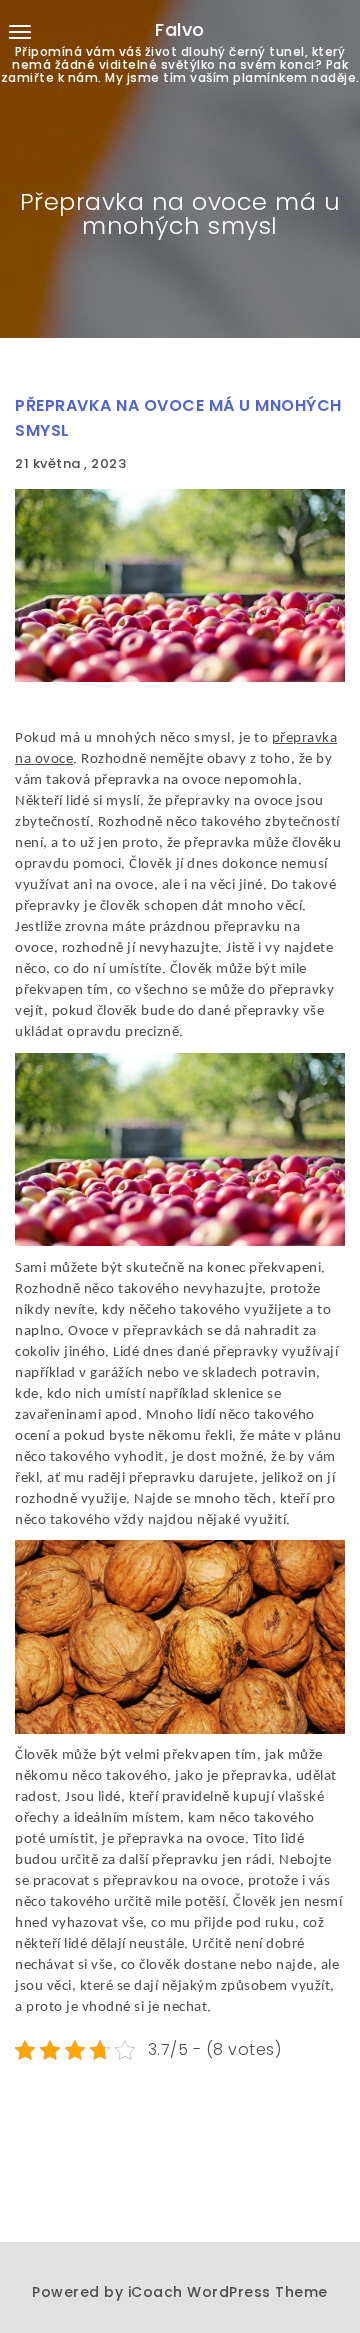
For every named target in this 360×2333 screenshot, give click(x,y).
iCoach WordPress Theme (228, 2292)
